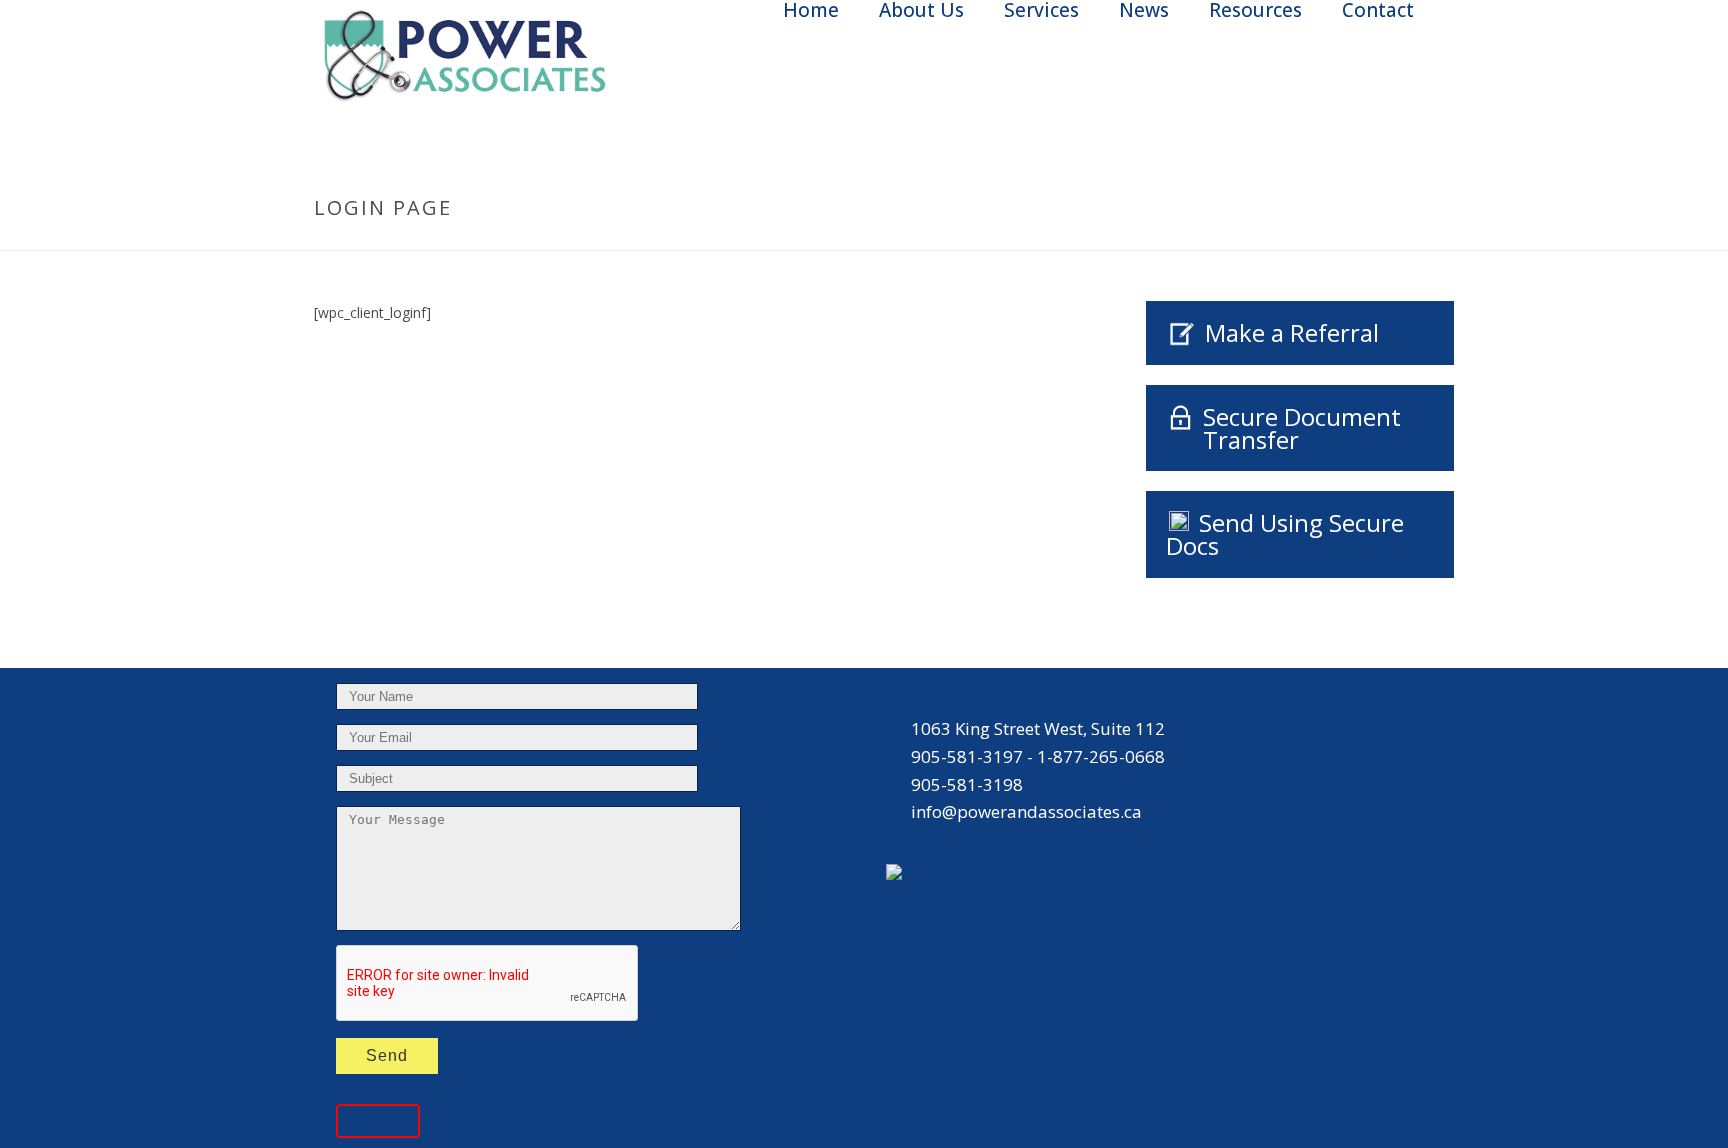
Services (1041, 11)
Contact (1378, 11)
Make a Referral (1292, 332)
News (1144, 11)
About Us (921, 11)
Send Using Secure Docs (1285, 534)
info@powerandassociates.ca (1026, 812)
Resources (1255, 11)
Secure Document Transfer (1302, 428)
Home (811, 11)
